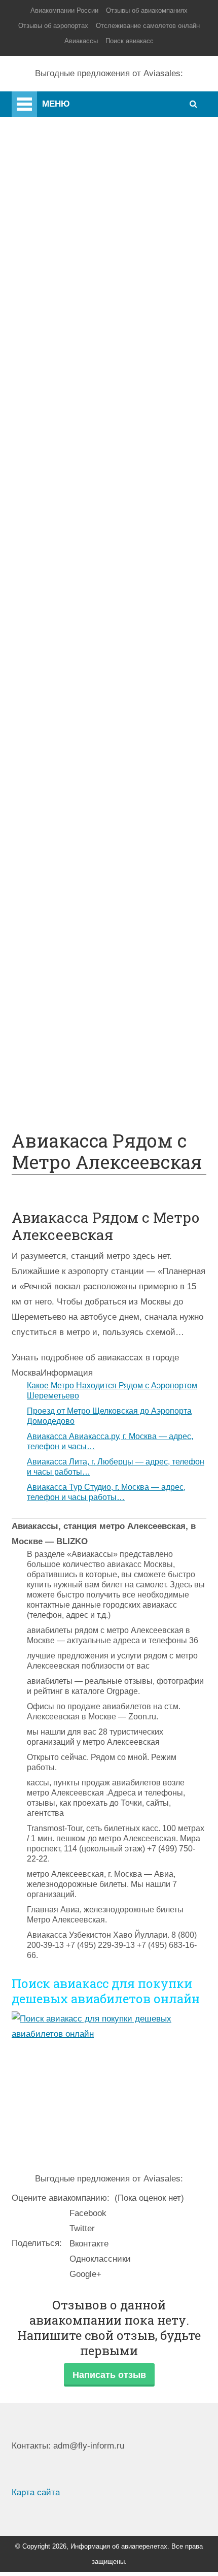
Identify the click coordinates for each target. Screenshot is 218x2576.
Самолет (36, 142)
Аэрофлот (72, 312)
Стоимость (74, 830)
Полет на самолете (90, 1074)
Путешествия (45, 223)
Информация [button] (67, 1373)
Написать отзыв (109, 2375)
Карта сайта (36, 2492)
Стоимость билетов (92, 921)
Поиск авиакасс (130, 41)
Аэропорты (41, 122)
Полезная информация (64, 203)
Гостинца (70, 845)
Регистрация (77, 480)
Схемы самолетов (88, 525)
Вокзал (66, 464)
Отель (64, 815)
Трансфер (72, 678)
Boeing (65, 541)
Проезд (67, 723)
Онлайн (67, 937)
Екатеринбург (79, 419)
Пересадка (73, 784)
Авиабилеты (77, 601)
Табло (64, 860)
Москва (67, 403)
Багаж (64, 800)
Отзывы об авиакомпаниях (147, 10)
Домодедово (77, 327)
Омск (63, 449)
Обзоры (68, 906)
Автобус (69, 708)
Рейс (62, 647)
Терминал (72, 876)
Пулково (69, 388)
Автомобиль (77, 739)
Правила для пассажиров (103, 998)
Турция (66, 358)
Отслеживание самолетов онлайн (148, 26)
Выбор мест (76, 556)
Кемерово (71, 434)
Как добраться (47, 162)
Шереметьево (79, 343)
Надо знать (40, 243)
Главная (52, 101)
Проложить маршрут (93, 1043)
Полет (32, 183)
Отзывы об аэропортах (53, 26)
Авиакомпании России (64, 10)
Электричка (75, 693)
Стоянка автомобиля (94, 1013)
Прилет (67, 769)
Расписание (76, 632)
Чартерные (74, 617)
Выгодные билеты (88, 1058)
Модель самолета (87, 571)
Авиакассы (81, 41)
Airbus (64, 510)
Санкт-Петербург (85, 373)
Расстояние (75, 662)
